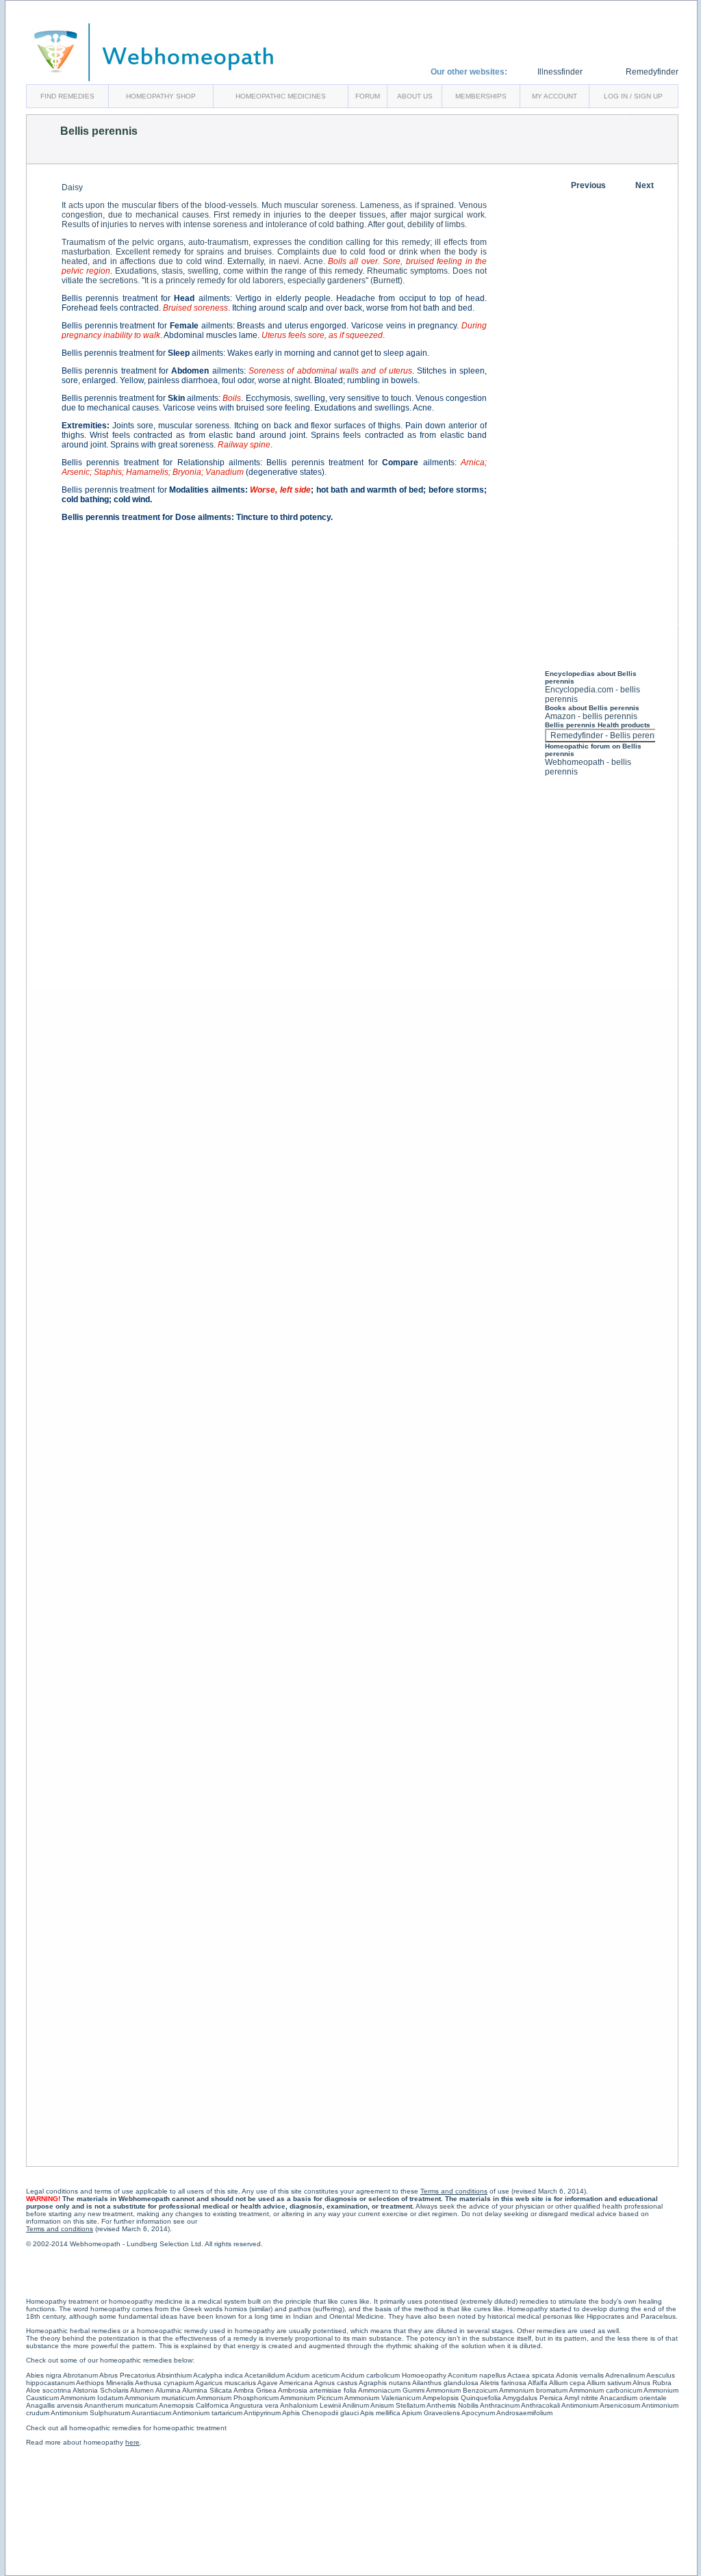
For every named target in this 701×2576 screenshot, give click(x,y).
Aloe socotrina (49, 2390)
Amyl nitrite (581, 2398)
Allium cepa (567, 2383)
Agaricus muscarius (226, 2383)
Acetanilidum (265, 2375)
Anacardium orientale (633, 2398)
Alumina (168, 2390)
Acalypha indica (218, 2375)
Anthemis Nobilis (453, 2405)
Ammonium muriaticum (160, 2398)
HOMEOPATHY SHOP (161, 96)
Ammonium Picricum (311, 2398)
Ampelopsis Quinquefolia (462, 2398)
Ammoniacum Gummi (391, 2390)
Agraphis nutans (385, 2383)
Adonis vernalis (580, 2375)
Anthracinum (500, 2405)
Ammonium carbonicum (606, 2390)
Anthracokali (540, 2405)
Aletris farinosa (503, 2383)
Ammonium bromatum (533, 2390)
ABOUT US (415, 96)
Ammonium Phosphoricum (238, 2398)
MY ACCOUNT (555, 96)
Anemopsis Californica (194, 2405)
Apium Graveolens (431, 2413)
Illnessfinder (560, 72)
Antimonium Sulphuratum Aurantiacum (111, 2413)
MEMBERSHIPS (481, 96)
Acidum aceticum (313, 2375)
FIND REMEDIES (67, 96)
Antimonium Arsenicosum (601, 2405)
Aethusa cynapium (164, 2383)
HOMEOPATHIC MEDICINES (281, 96)
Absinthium (174, 2375)
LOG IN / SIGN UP (633, 96)
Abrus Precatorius (127, 2375)
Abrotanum (80, 2375)
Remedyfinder (652, 72)
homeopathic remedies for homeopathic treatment (148, 2428)
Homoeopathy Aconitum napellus (454, 2375)
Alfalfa (538, 2383)
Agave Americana (285, 2383)
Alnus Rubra (652, 2383)
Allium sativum (609, 2383)
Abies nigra (44, 2375)
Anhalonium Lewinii (310, 2405)
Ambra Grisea (255, 2390)
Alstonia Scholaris (101, 2390)
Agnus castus (336, 2383)
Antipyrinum (262, 2413)
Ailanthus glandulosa (445, 2383)
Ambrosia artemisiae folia (317, 2390)
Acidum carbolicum (370, 2375)
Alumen (142, 2390)
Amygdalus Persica (533, 2398)
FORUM (368, 96)
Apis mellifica (380, 2413)
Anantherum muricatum (121, 2405)
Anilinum (356, 2405)
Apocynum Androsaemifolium (507, 2413)
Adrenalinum (625, 2375)
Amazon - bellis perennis (591, 716)
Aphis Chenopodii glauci (320, 2413)
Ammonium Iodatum (92, 2398)
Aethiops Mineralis (105, 2383)
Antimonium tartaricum (207, 2413)
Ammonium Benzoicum (462, 2390)
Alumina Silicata (207, 2390)
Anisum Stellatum (398, 2405)
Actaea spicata (531, 2375)
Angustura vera (254, 2405)
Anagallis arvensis (54, 2405)
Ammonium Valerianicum (383, 2398)
